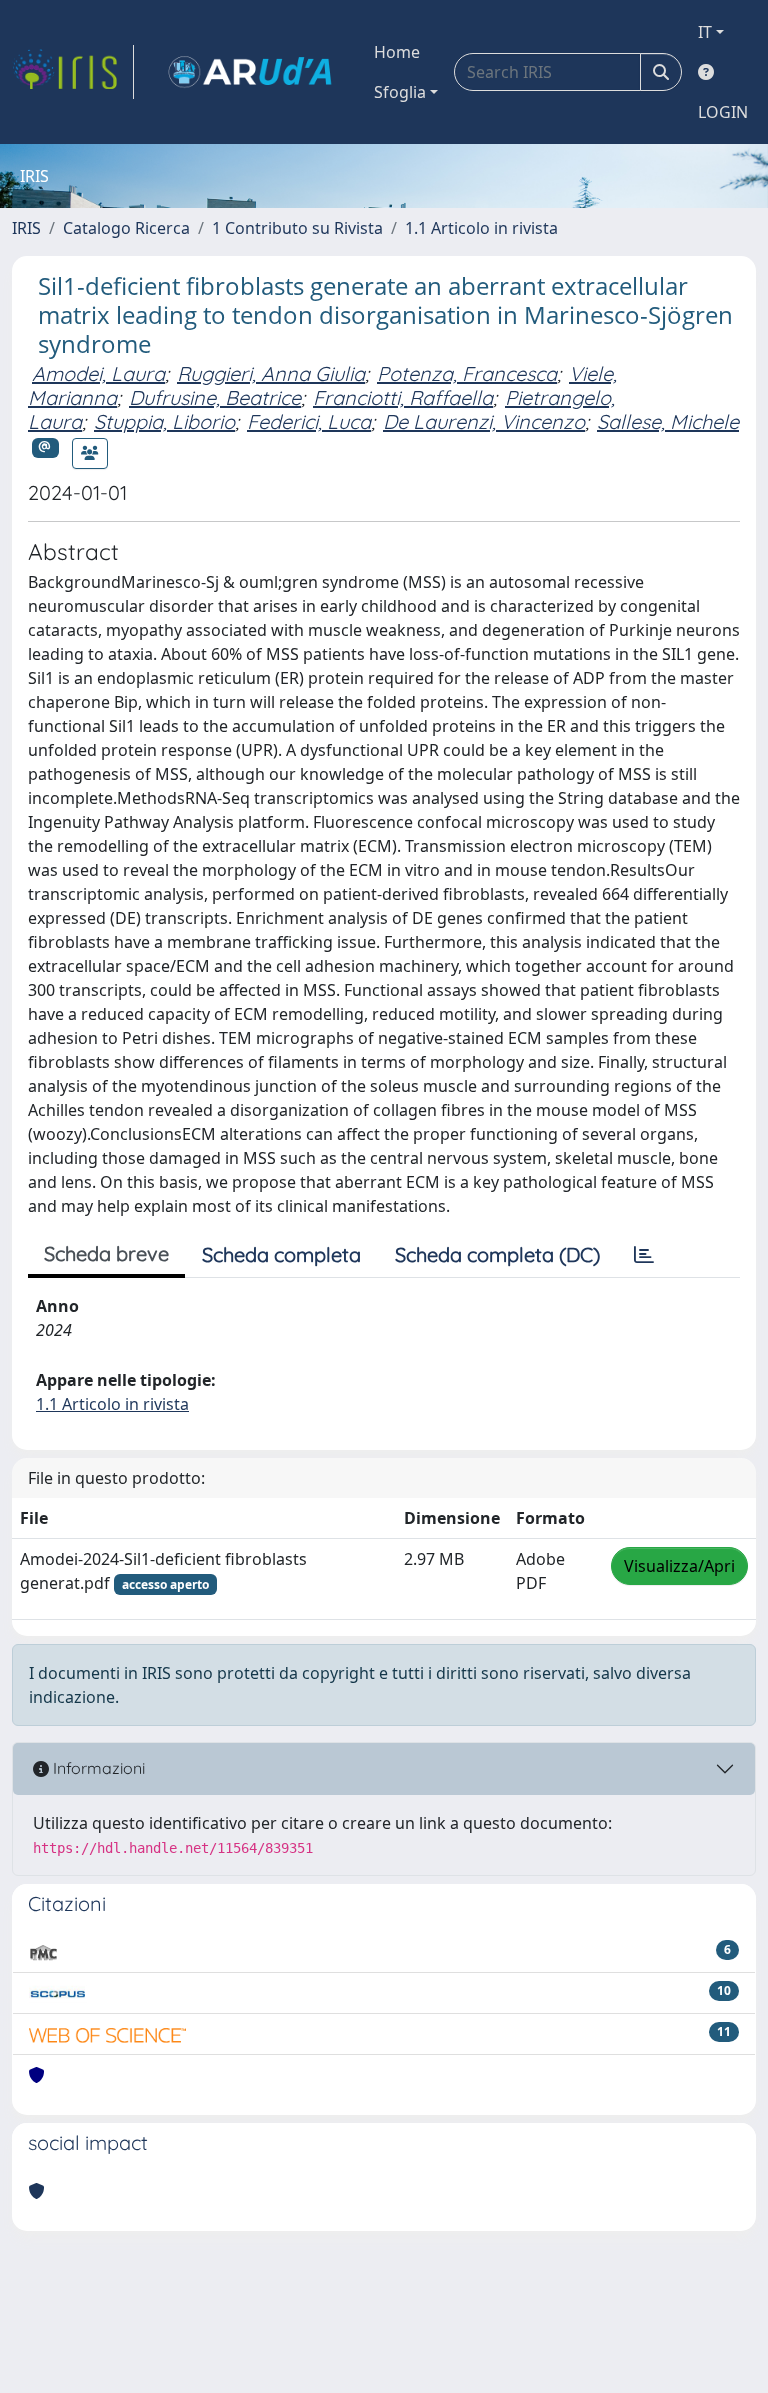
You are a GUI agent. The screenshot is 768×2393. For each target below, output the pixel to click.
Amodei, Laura (98, 373)
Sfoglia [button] (400, 92)
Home (397, 52)
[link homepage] (73, 72)
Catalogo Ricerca (126, 228)
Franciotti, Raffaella (403, 397)
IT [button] (705, 32)
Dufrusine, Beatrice (215, 397)
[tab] (644, 1255)
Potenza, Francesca (467, 373)
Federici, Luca (309, 421)
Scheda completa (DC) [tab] (497, 1254)
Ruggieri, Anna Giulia (271, 373)
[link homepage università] (250, 72)
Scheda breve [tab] (106, 1253)
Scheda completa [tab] (281, 1254)
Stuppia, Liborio (164, 421)
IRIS (26, 228)
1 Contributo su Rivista (297, 228)
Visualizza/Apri (679, 1566)
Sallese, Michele (668, 421)
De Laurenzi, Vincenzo (484, 421)
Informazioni (97, 1768)
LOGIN (723, 112)
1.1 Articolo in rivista (481, 228)
